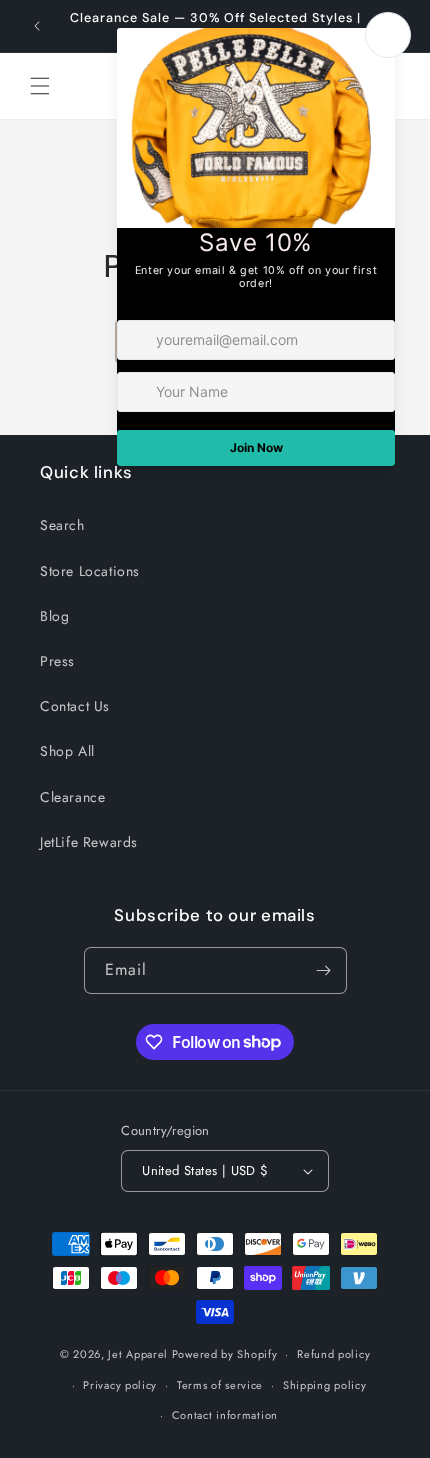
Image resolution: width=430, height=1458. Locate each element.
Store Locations (90, 571)
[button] (40, 86)
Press (57, 661)
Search (62, 525)
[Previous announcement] (37, 26)
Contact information (225, 1415)
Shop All (67, 751)
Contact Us (75, 706)
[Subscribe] (324, 970)
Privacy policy (120, 1385)
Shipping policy (325, 1385)
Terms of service (220, 1385)
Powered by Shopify (225, 1354)
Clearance (72, 797)
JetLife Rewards (89, 842)
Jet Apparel (138, 1354)
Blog (54, 616)
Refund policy (333, 1354)
